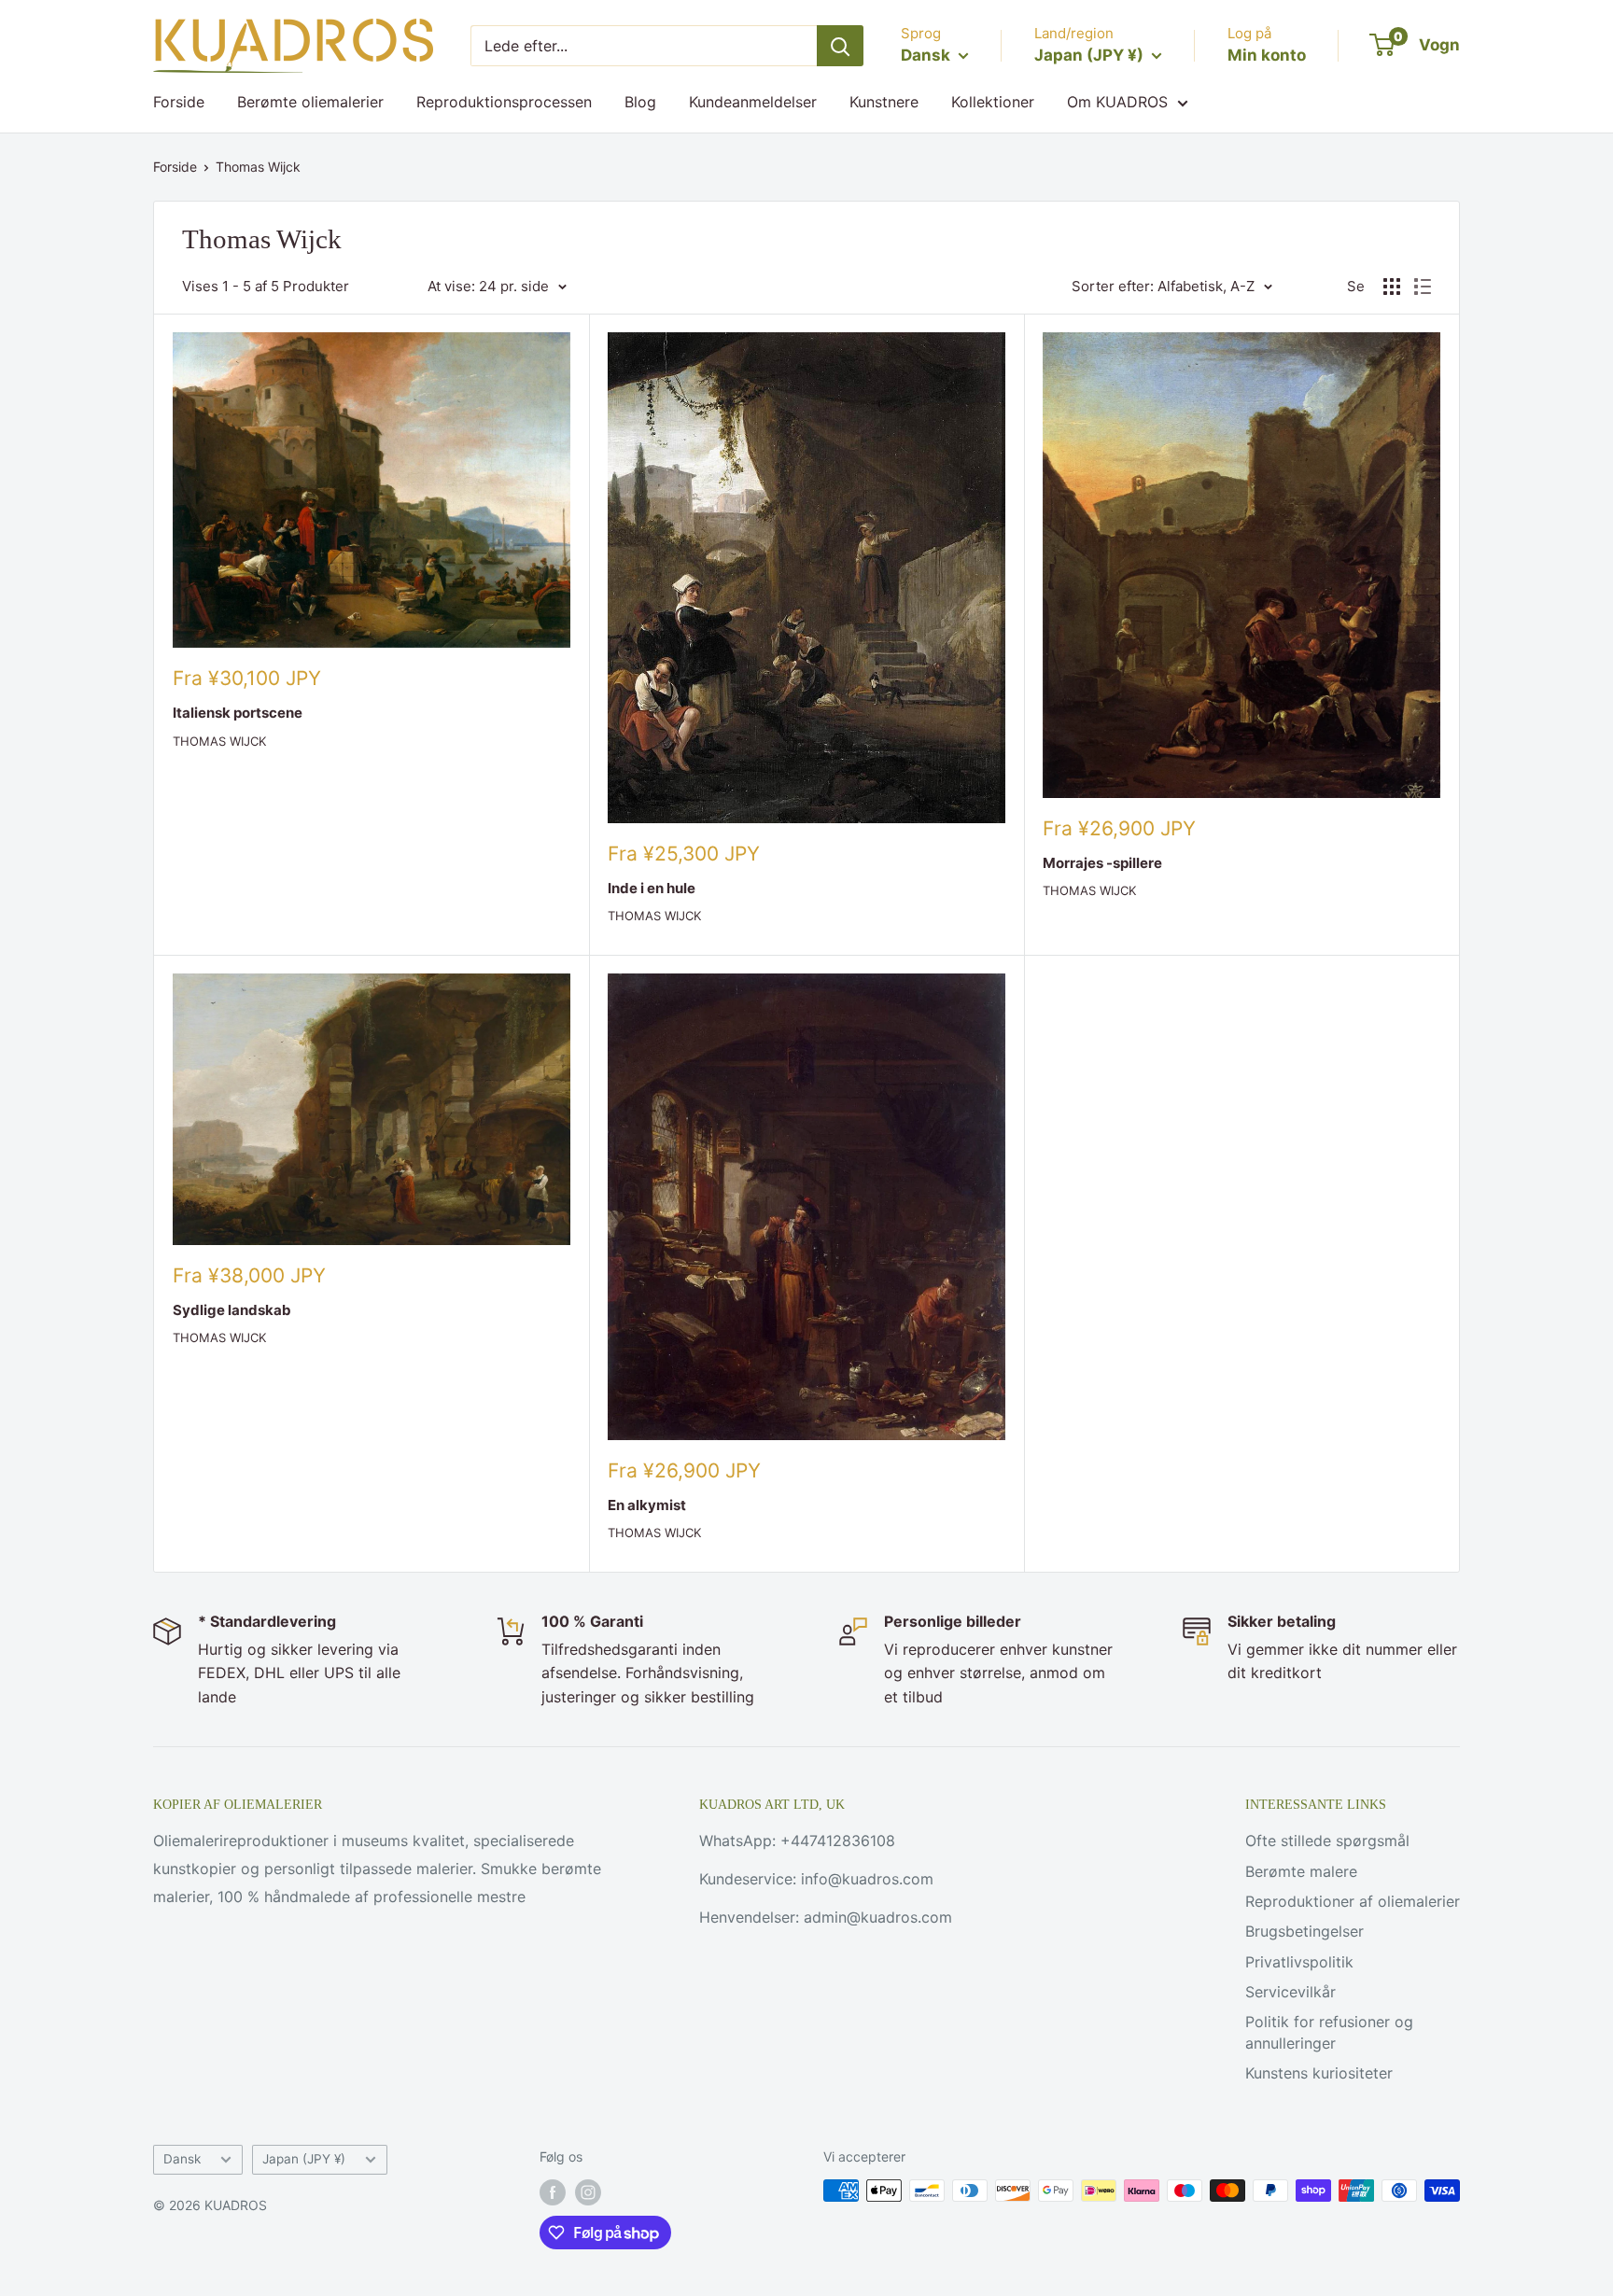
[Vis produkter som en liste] (1423, 287)
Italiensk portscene (238, 713)
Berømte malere (1301, 1871)
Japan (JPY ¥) (304, 2159)
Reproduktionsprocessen (504, 102)
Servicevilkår (1290, 1992)
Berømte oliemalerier (310, 102)
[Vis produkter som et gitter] (1392, 287)
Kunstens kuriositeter (1319, 2073)
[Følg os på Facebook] (553, 2192)
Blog (640, 102)
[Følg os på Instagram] (588, 2192)
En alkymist (647, 1505)
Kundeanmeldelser (753, 102)
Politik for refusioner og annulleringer (1329, 2032)
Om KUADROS (1117, 102)
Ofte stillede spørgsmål (1327, 1841)
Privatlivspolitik (1299, 1962)
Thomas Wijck (258, 167)
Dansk (182, 2159)
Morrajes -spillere (1102, 863)
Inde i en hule (652, 888)
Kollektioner (993, 102)
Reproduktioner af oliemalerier (1353, 1901)
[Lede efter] (840, 46)
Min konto (1267, 55)
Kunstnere (884, 102)
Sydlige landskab (232, 1310)
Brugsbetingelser (1304, 1931)
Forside (179, 102)
